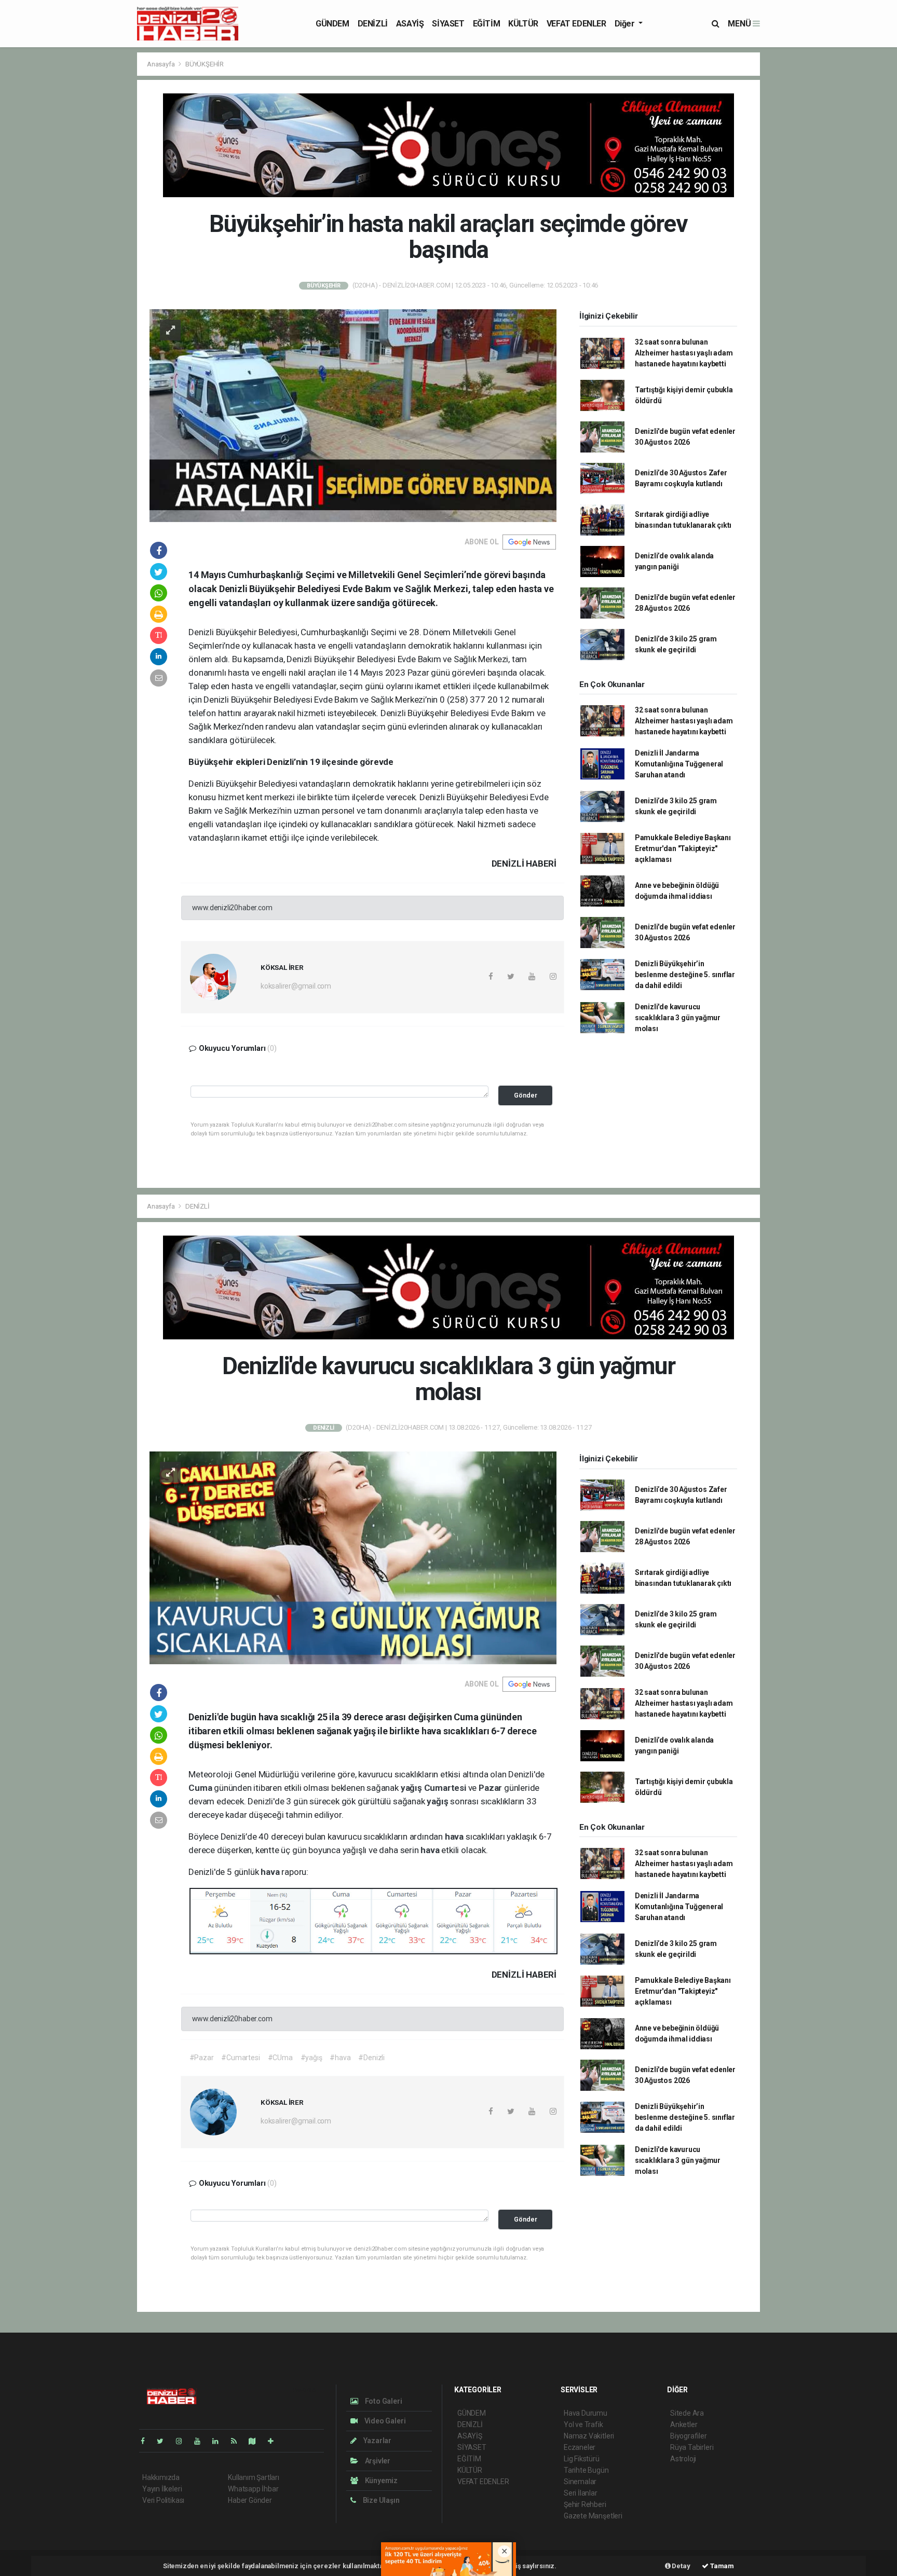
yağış (412, 1788)
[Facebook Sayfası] (147, 2441)
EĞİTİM (487, 24)
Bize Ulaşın (380, 2500)
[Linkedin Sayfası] (220, 2441)
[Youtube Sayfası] (201, 2441)
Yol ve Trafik (583, 2424)
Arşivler (377, 2461)
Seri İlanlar (581, 2493)
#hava (340, 2058)
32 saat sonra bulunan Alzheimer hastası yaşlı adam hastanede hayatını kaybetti (684, 353)
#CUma (280, 2058)
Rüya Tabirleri (692, 2447)
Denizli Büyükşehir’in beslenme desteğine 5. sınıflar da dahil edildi (685, 975)
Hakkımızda (161, 2477)
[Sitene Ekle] (275, 2441)
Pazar (491, 1788)
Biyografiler (689, 2436)
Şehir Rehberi (585, 2504)
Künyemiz (380, 2481)
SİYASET (448, 24)
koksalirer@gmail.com (296, 986)
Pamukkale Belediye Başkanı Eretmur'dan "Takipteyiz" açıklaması (683, 848)
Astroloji (683, 2459)
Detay (681, 2566)
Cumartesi (446, 1788)
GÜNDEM (332, 24)
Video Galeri (384, 2421)
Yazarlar (377, 2441)
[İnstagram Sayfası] (183, 2441)
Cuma (201, 1788)
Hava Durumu (586, 2413)
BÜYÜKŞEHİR (205, 64)
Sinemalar (580, 2482)
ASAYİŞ (410, 24)
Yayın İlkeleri (162, 2489)
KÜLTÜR (523, 24)
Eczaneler (580, 2447)
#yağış (311, 2058)
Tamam (721, 2566)
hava (455, 1837)
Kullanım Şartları (254, 2477)
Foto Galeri (383, 2401)
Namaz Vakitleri (589, 2436)
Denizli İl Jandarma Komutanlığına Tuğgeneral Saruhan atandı (679, 764)
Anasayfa (161, 64)
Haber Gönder (250, 2500)
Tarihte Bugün (586, 2470)
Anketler (684, 2424)
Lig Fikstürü (582, 2459)
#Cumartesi (240, 2058)
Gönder (526, 1095)
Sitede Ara (687, 2413)
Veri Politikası (163, 2500)
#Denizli (371, 2058)
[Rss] (238, 2441)
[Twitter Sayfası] (164, 2441)
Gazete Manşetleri (593, 2516)
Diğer (626, 24)
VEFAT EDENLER (576, 24)
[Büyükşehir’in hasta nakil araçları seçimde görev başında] (353, 415)
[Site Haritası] (256, 2441)
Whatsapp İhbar (253, 2489)
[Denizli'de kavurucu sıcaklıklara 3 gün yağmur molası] (353, 1557)
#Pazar (202, 2058)
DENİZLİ (373, 24)
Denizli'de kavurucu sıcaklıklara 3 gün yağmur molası (678, 1018)
